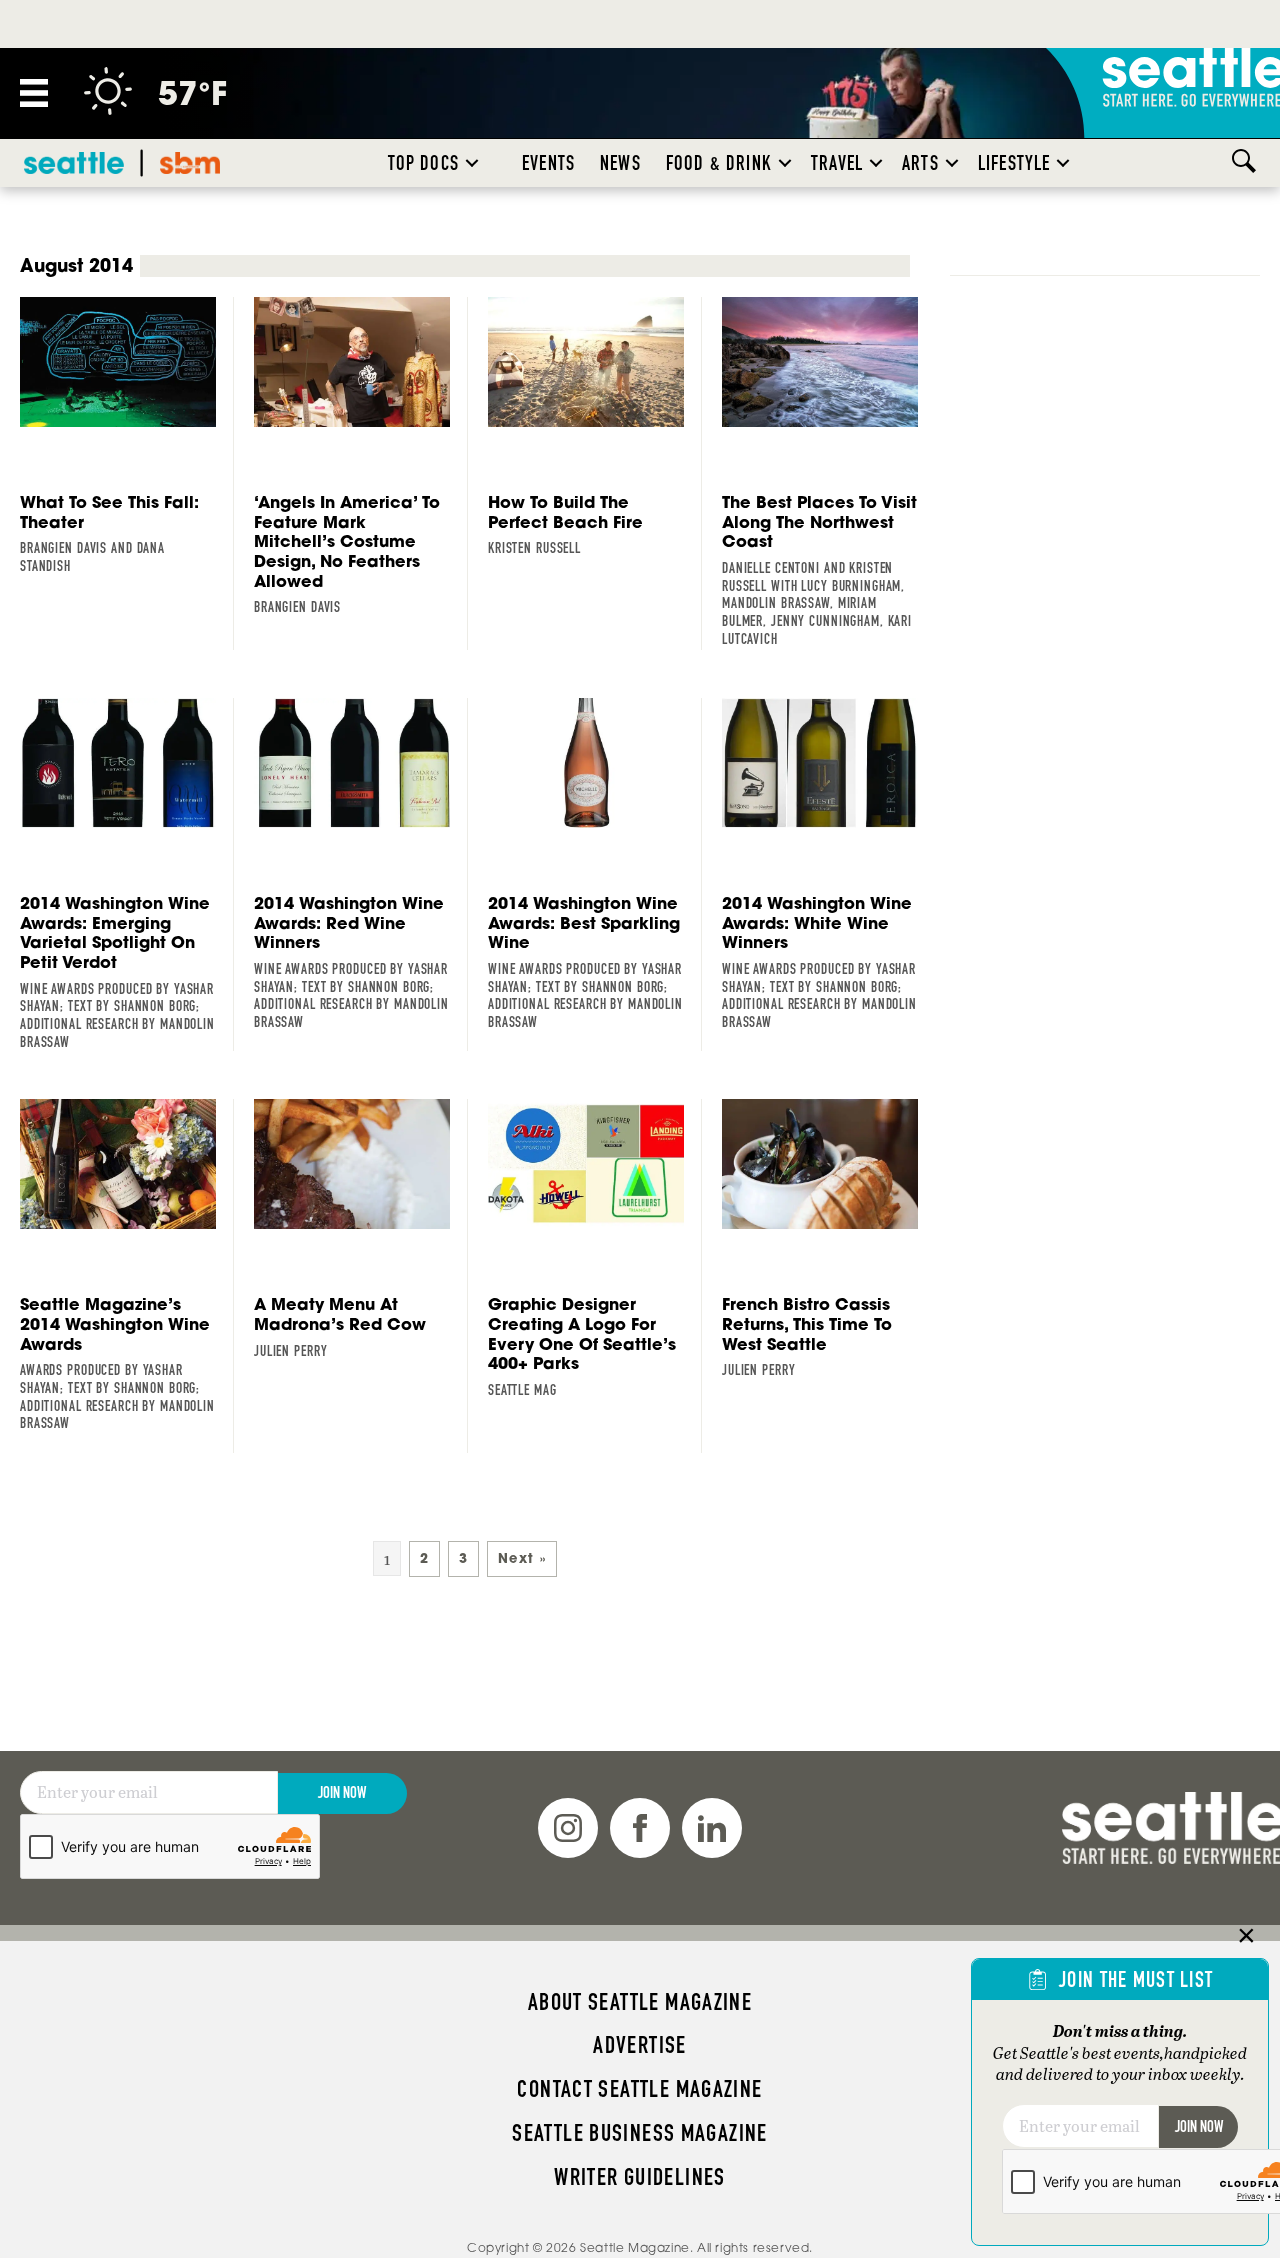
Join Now (342, 1792)
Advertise (639, 2045)
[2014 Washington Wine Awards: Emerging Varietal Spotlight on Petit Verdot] (127, 874)
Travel (837, 163)
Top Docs (423, 163)
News (620, 163)
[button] (472, 163)
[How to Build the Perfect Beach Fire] (595, 427)
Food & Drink (719, 163)
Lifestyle (1014, 163)
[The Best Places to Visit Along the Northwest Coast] (829, 472)
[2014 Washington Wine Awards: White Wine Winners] (829, 865)
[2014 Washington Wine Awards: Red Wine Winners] (361, 865)
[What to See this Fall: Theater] (127, 436)
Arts (920, 163)
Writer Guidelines (640, 2177)
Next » (522, 1558)
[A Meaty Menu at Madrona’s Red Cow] (361, 1229)
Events (548, 163)
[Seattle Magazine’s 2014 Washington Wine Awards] (127, 1266)
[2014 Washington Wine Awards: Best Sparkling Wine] (595, 865)
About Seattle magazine (640, 2002)
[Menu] (34, 93)
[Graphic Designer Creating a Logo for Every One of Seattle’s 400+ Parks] (595, 1249)
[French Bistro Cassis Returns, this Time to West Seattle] (829, 1239)
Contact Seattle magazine (639, 2089)
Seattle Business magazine (640, 2133)
